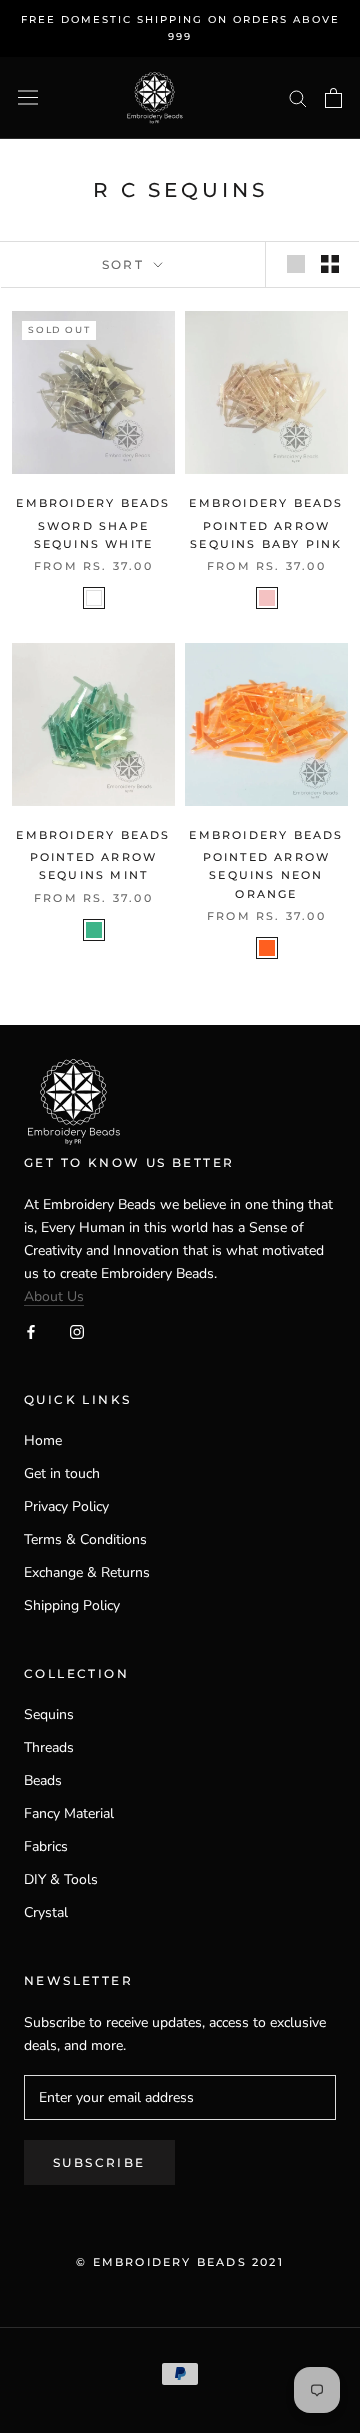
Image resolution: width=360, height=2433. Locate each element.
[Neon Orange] (267, 948)
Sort (126, 264)
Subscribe (99, 2162)
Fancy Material (69, 1813)
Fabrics (46, 1846)
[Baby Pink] (267, 598)
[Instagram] (77, 1330)
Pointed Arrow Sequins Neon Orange (267, 875)
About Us (54, 1296)
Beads (43, 1780)
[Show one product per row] (296, 264)
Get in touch (62, 1473)
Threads (49, 1747)
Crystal (46, 1912)
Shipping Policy (72, 1605)
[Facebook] (31, 1330)
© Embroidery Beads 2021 (180, 2262)
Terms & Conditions (85, 1539)
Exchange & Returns (87, 1572)
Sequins (49, 1714)
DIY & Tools (61, 1879)
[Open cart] (333, 98)
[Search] (298, 97)
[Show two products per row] (330, 264)
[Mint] (94, 930)
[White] (94, 598)
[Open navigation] (28, 97)
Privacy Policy (66, 1506)
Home (43, 1440)
